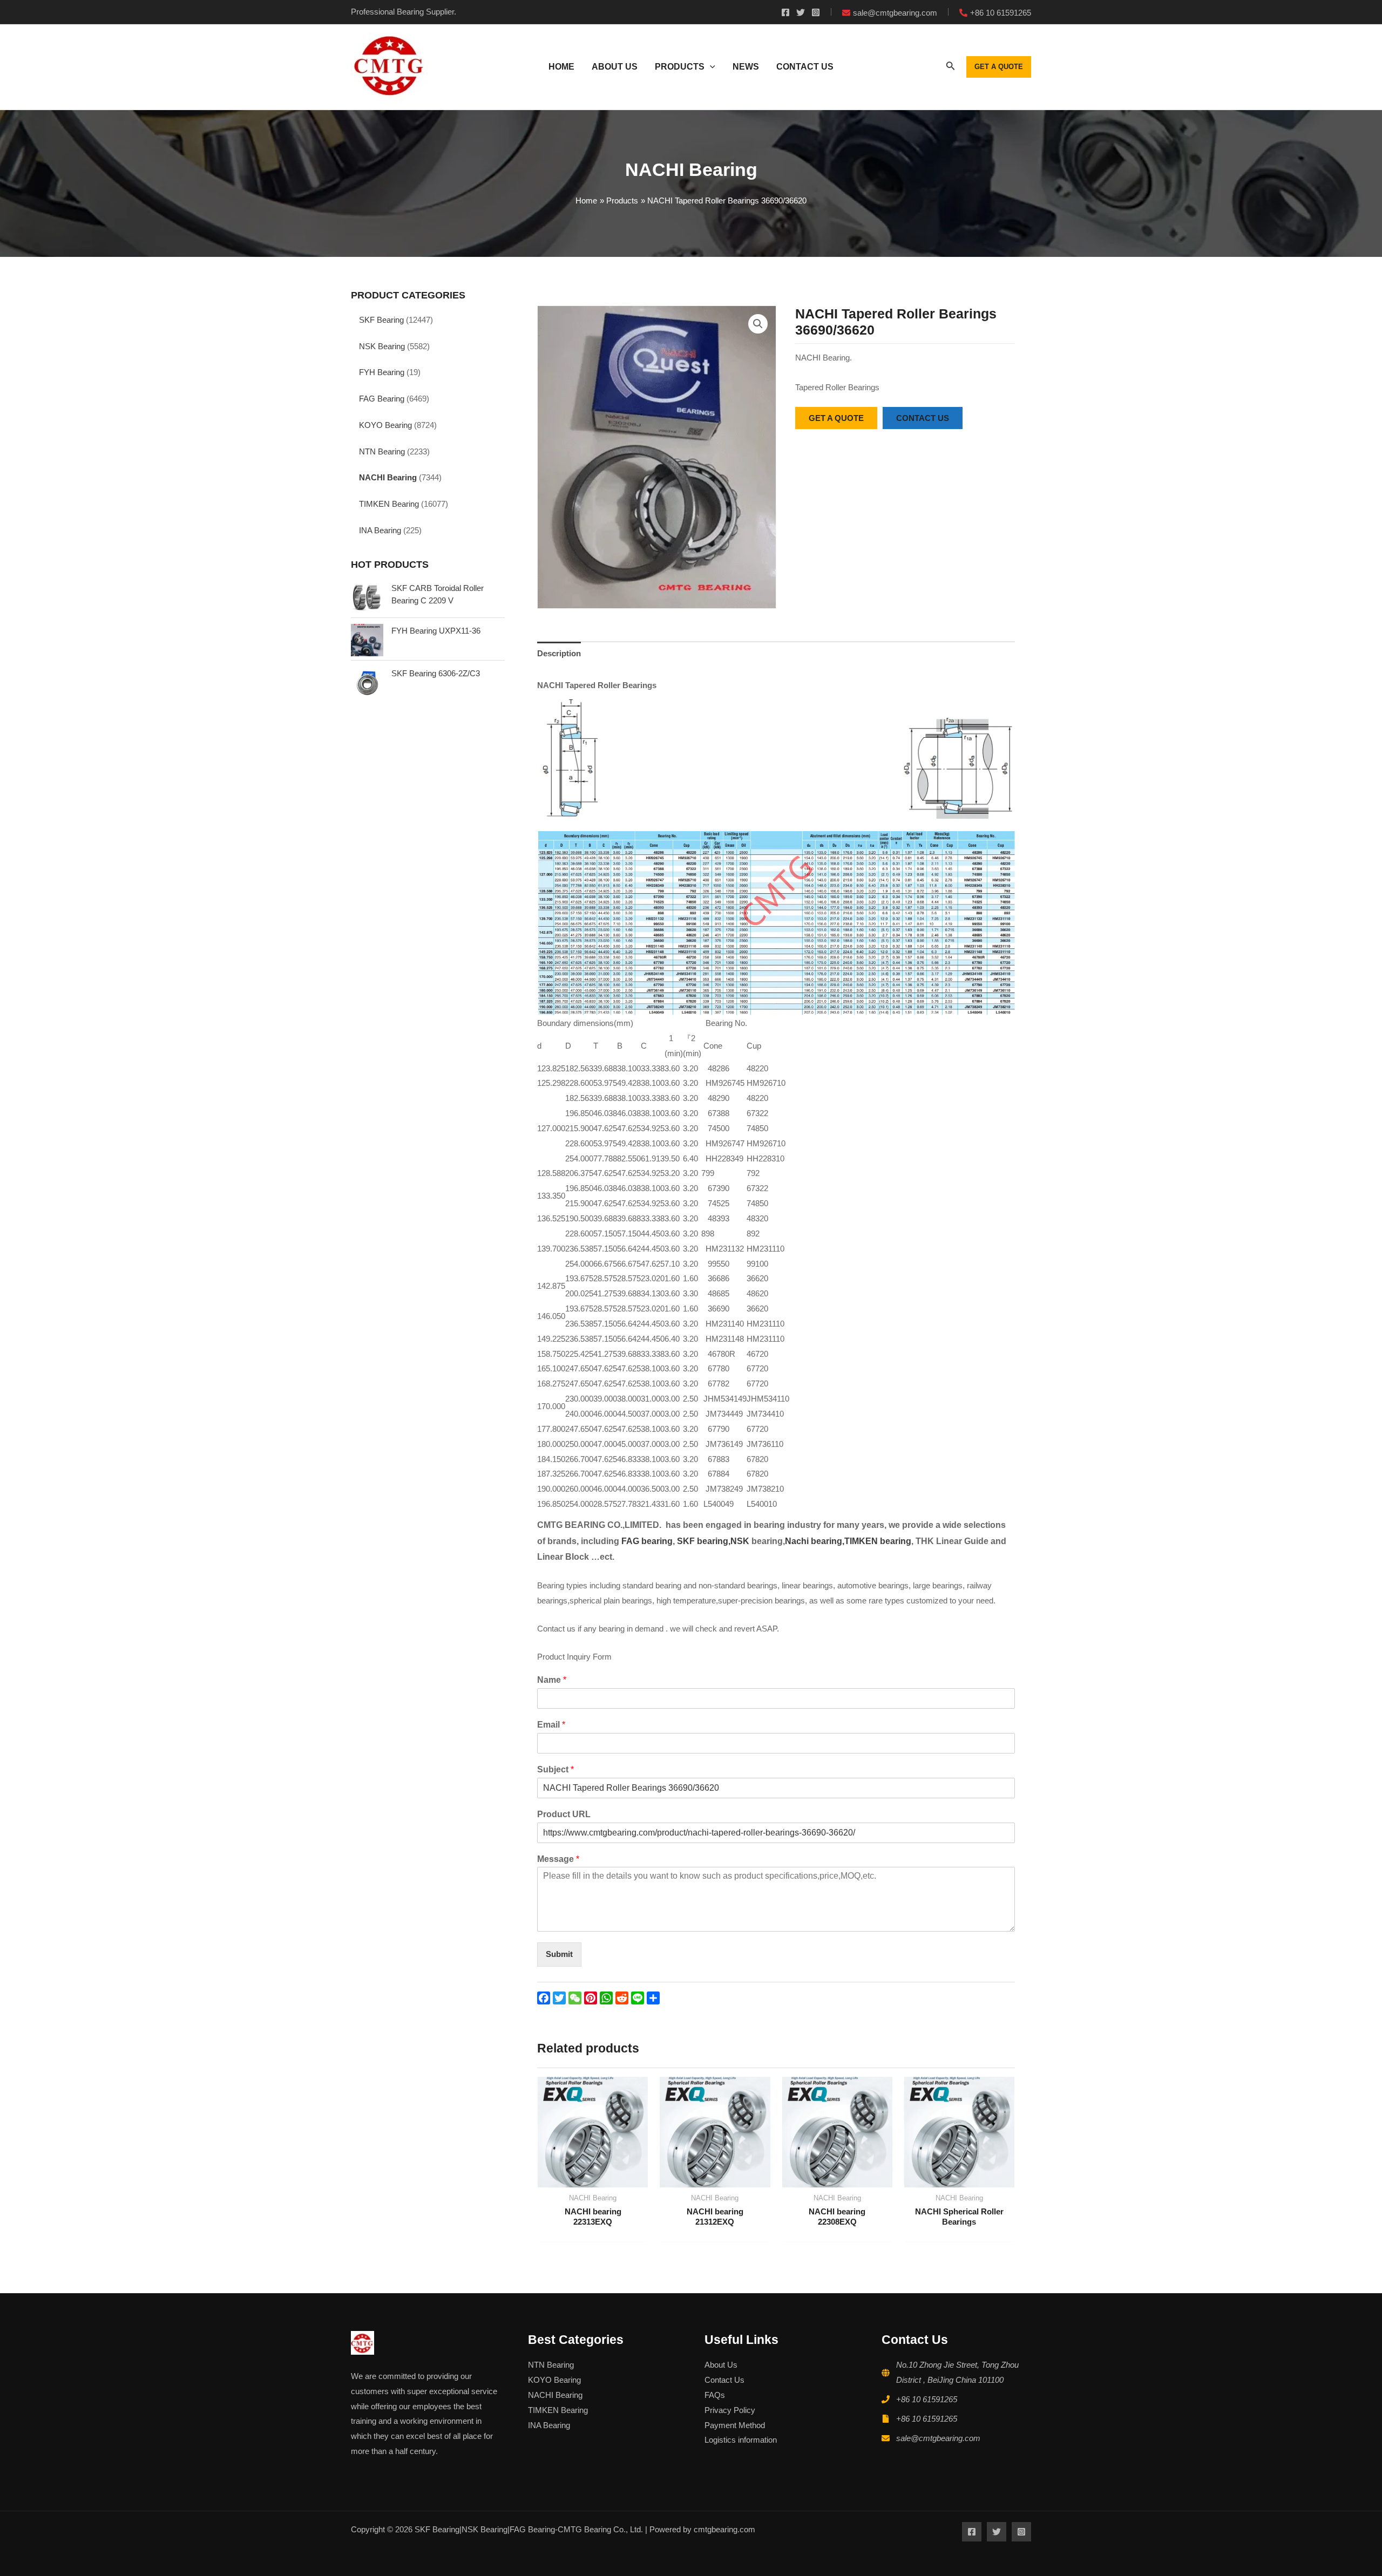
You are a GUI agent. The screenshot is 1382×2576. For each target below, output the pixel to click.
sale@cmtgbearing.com (938, 2438)
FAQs (715, 2395)
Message (558, 1859)
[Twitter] (801, 12)
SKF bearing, (704, 1541)
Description (559, 653)
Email (551, 1725)
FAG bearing (646, 1541)
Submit (559, 1954)
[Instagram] (816, 12)
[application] (710, 67)
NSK (741, 1541)
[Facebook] (785, 12)
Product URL (564, 1814)
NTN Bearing (382, 451)
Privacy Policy (730, 2410)
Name (552, 1680)
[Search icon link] (951, 68)
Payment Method (735, 2425)
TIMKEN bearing (878, 1541)
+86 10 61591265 (927, 2399)
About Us (721, 2365)
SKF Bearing (381, 320)
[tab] (559, 653)
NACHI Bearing (388, 477)
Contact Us (724, 2380)
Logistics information (741, 2440)
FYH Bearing (382, 372)
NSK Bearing (382, 346)
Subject (555, 1769)
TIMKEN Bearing (389, 504)
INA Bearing (380, 530)
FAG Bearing (382, 399)
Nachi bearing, (815, 1541)
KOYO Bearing (385, 425)
